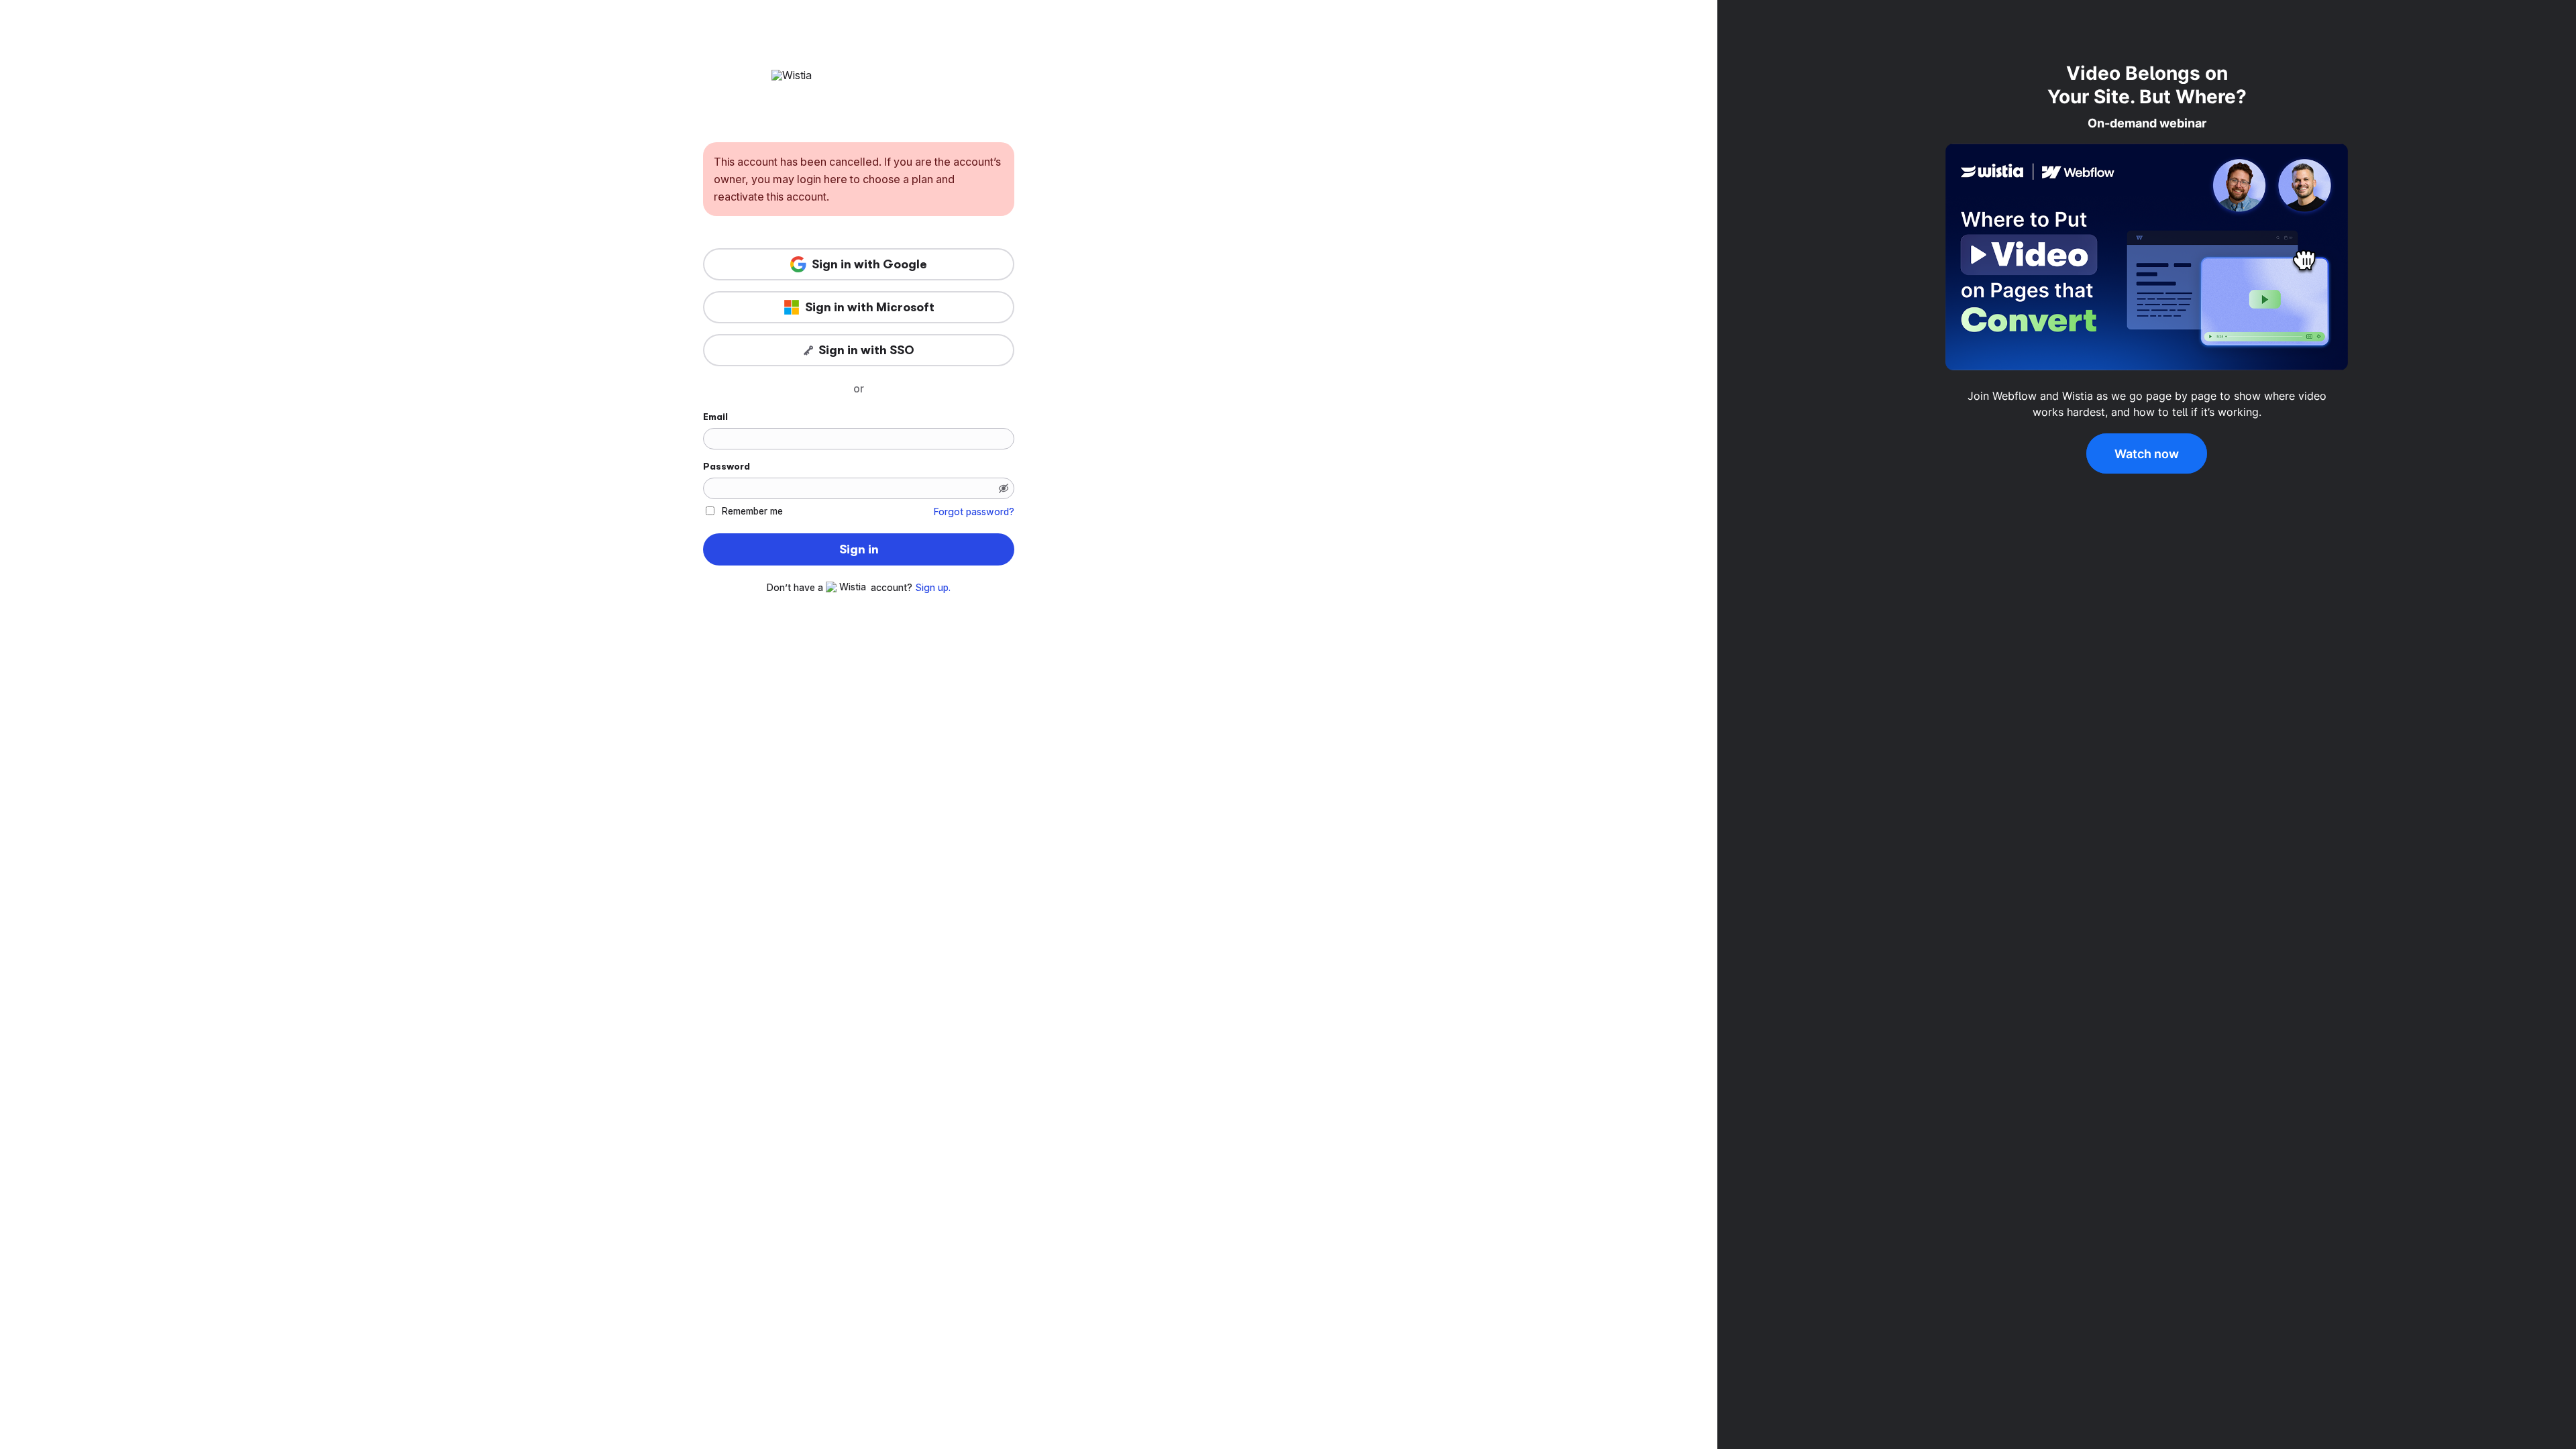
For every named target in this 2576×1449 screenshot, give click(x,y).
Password (727, 466)
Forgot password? (974, 512)
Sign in (859, 549)
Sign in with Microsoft (870, 307)
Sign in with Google (869, 264)
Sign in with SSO (866, 350)
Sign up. (933, 588)
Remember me (752, 511)
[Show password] (1004, 488)
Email (715, 417)
